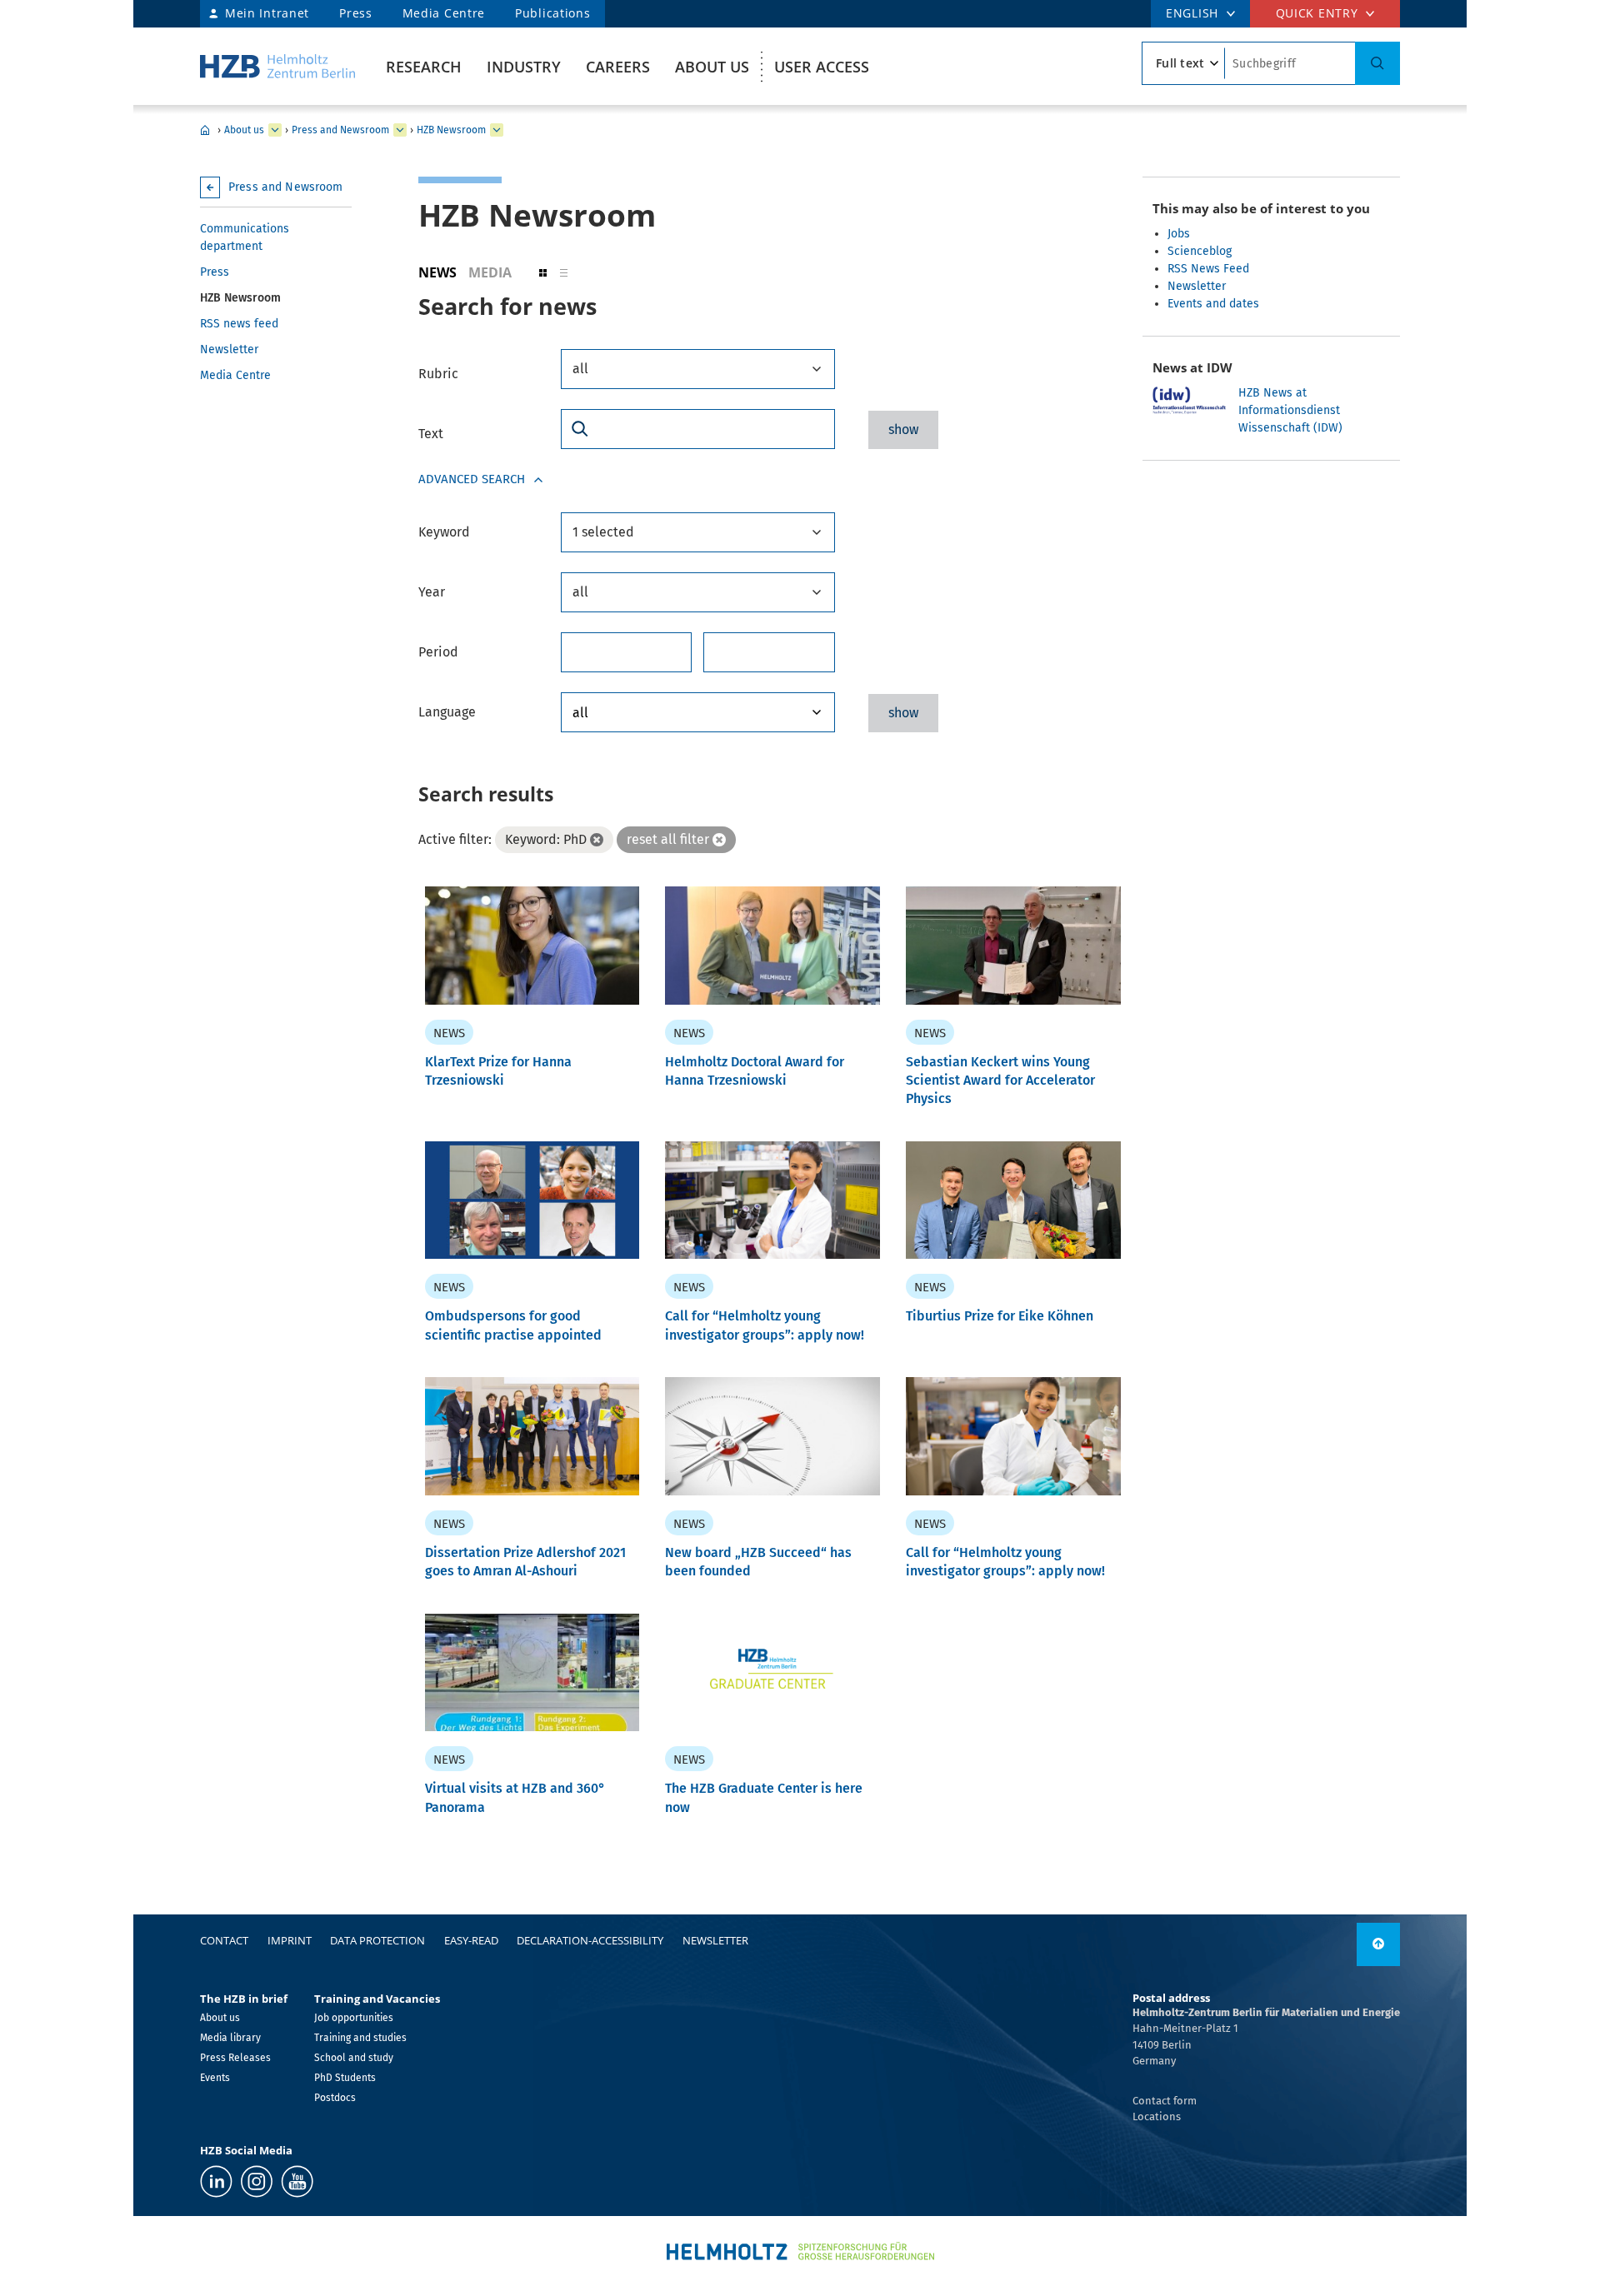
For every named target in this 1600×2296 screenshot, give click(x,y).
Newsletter (229, 349)
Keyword (444, 532)
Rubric (438, 374)
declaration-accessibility (590, 1940)
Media (490, 272)
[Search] (1377, 63)
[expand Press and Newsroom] (400, 130)
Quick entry (1317, 13)
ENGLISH (1192, 13)
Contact (224, 1940)
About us (712, 67)
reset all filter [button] (668, 839)
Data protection (377, 1940)
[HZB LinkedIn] (216, 2181)
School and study (354, 2058)
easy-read (471, 1940)
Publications (552, 13)
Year (432, 592)
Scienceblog (1200, 251)
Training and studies (360, 2038)
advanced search (472, 479)
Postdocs (335, 2098)
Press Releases (235, 2058)
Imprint (290, 1940)
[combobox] (698, 369)
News (437, 272)
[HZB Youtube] (297, 2181)
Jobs (1179, 234)
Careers (618, 67)
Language (447, 712)
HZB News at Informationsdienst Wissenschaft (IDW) (1290, 410)
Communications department (245, 237)
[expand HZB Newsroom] (497, 130)
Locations (1157, 2116)
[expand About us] (275, 130)
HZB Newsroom (451, 130)
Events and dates (1213, 304)
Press (356, 13)
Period (438, 652)
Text (431, 434)
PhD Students (345, 2078)
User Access (822, 67)
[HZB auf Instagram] (257, 2181)
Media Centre (444, 13)
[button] (543, 272)
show (903, 429)
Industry (524, 67)
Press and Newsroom (340, 130)
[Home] (277, 66)
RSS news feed (239, 324)
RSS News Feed (1208, 269)
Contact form (1165, 2101)
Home (205, 130)
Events (215, 2078)
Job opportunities (354, 2018)
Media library (230, 2038)
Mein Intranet (267, 13)
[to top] (1378, 1944)
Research (424, 67)
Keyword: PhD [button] (546, 839)
